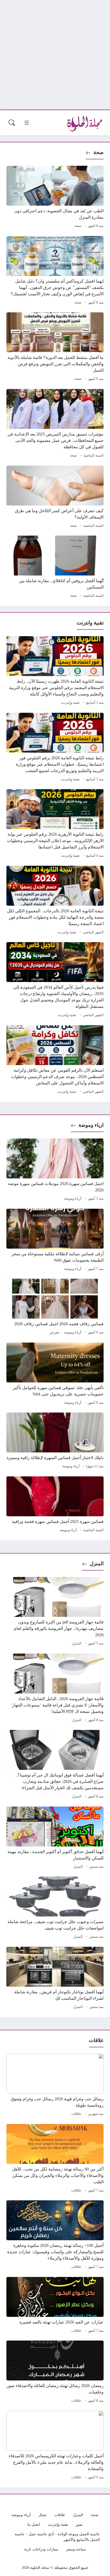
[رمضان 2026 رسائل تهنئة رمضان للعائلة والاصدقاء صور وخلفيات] (55, 2372)
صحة (99, 152)
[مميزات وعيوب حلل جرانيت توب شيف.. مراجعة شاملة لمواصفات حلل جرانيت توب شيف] (55, 1908)
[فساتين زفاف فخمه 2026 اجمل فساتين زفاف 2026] (55, 1307)
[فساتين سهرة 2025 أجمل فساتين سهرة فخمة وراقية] (55, 1505)
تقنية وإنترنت (70, 703)
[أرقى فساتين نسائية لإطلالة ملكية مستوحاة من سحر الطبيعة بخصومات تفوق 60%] (55, 1241)
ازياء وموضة (91, 1125)
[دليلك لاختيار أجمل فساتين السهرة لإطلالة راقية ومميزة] (55, 1441)
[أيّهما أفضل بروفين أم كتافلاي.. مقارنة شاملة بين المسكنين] (55, 568)
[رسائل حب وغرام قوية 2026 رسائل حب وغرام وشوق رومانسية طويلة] (55, 2086)
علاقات (76, 2114)
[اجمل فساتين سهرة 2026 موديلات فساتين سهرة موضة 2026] (55, 1170)
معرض (54, 1332)
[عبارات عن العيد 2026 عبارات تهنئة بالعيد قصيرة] (55, 2306)
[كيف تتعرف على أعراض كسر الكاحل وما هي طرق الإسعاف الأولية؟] (55, 498)
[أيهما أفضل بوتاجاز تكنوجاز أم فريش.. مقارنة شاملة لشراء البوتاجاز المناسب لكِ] (55, 1979)
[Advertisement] (55, 55)
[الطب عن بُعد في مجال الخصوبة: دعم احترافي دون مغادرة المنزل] (55, 198)
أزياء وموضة (73, 1199)
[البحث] (12, 123)
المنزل (97, 1564)
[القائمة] (27, 123)
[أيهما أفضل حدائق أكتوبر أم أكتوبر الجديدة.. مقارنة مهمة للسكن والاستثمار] (55, 1838)
